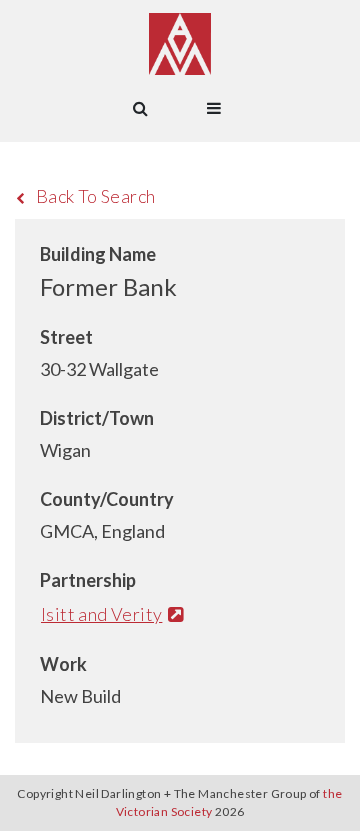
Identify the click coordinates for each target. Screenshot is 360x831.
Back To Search (96, 196)
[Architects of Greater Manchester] (180, 44)
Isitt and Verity (101, 614)
